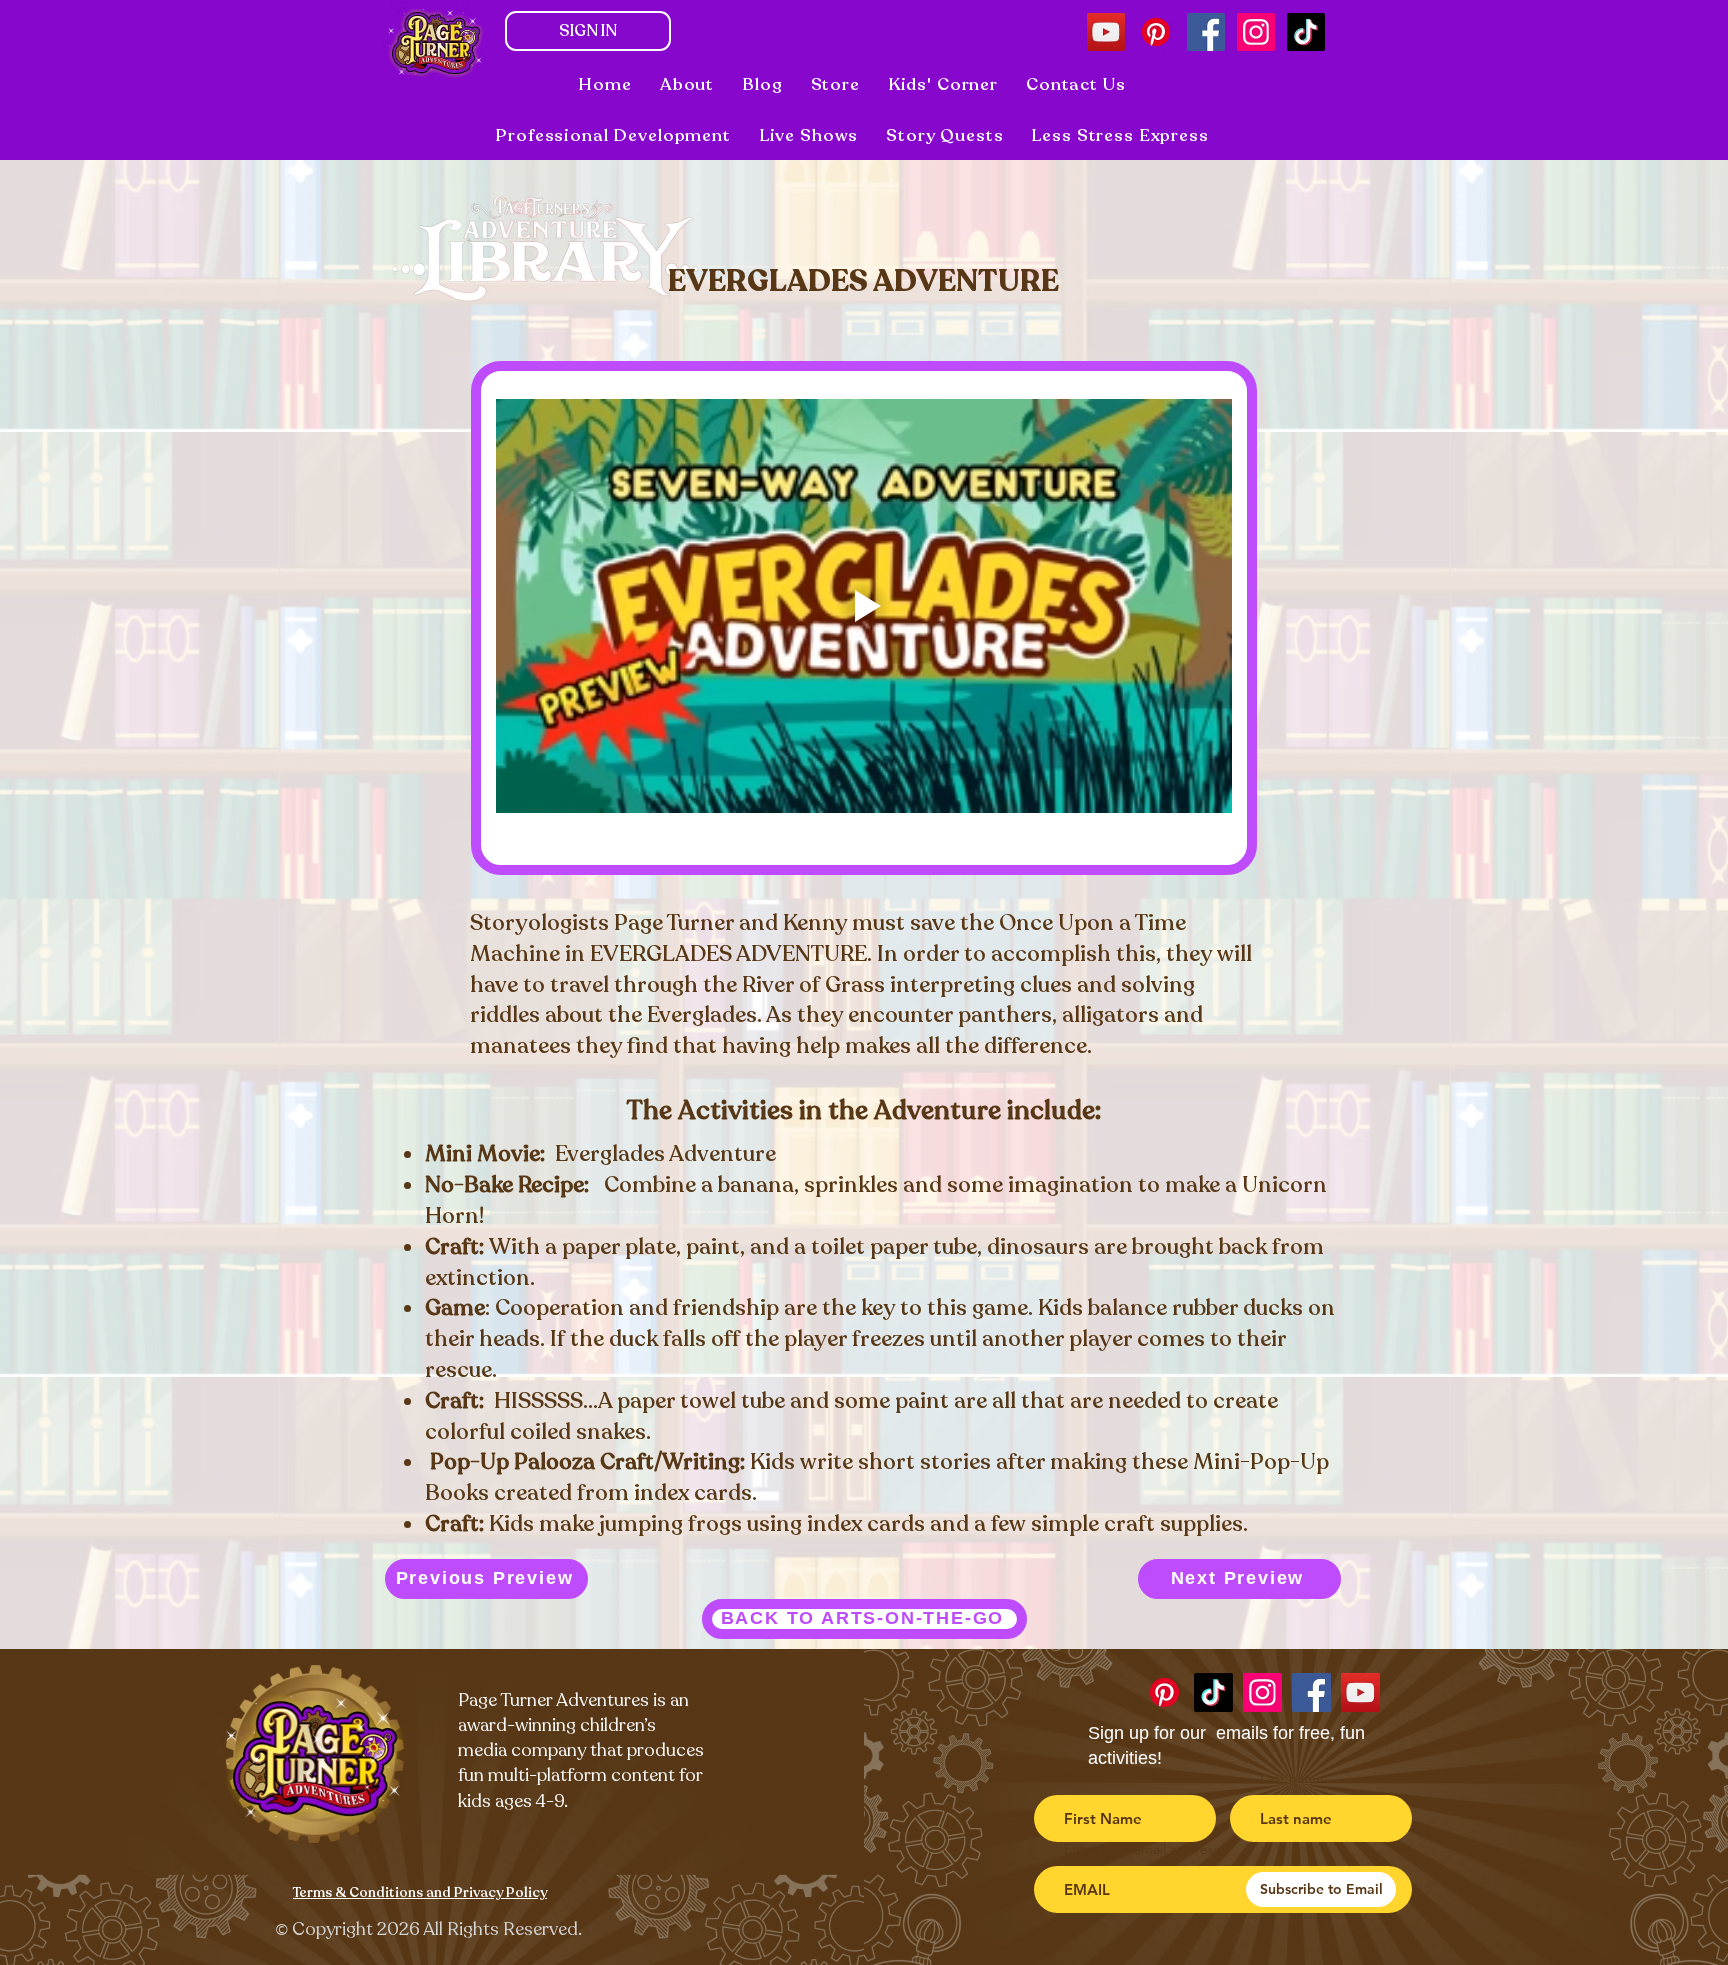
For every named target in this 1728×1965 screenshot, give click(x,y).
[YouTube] (1106, 32)
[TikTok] (1306, 32)
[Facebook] (1206, 32)
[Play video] (864, 606)
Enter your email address (1142, 1849)
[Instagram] (1256, 32)
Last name (1292, 1778)
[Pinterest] (1156, 32)
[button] (809, 135)
